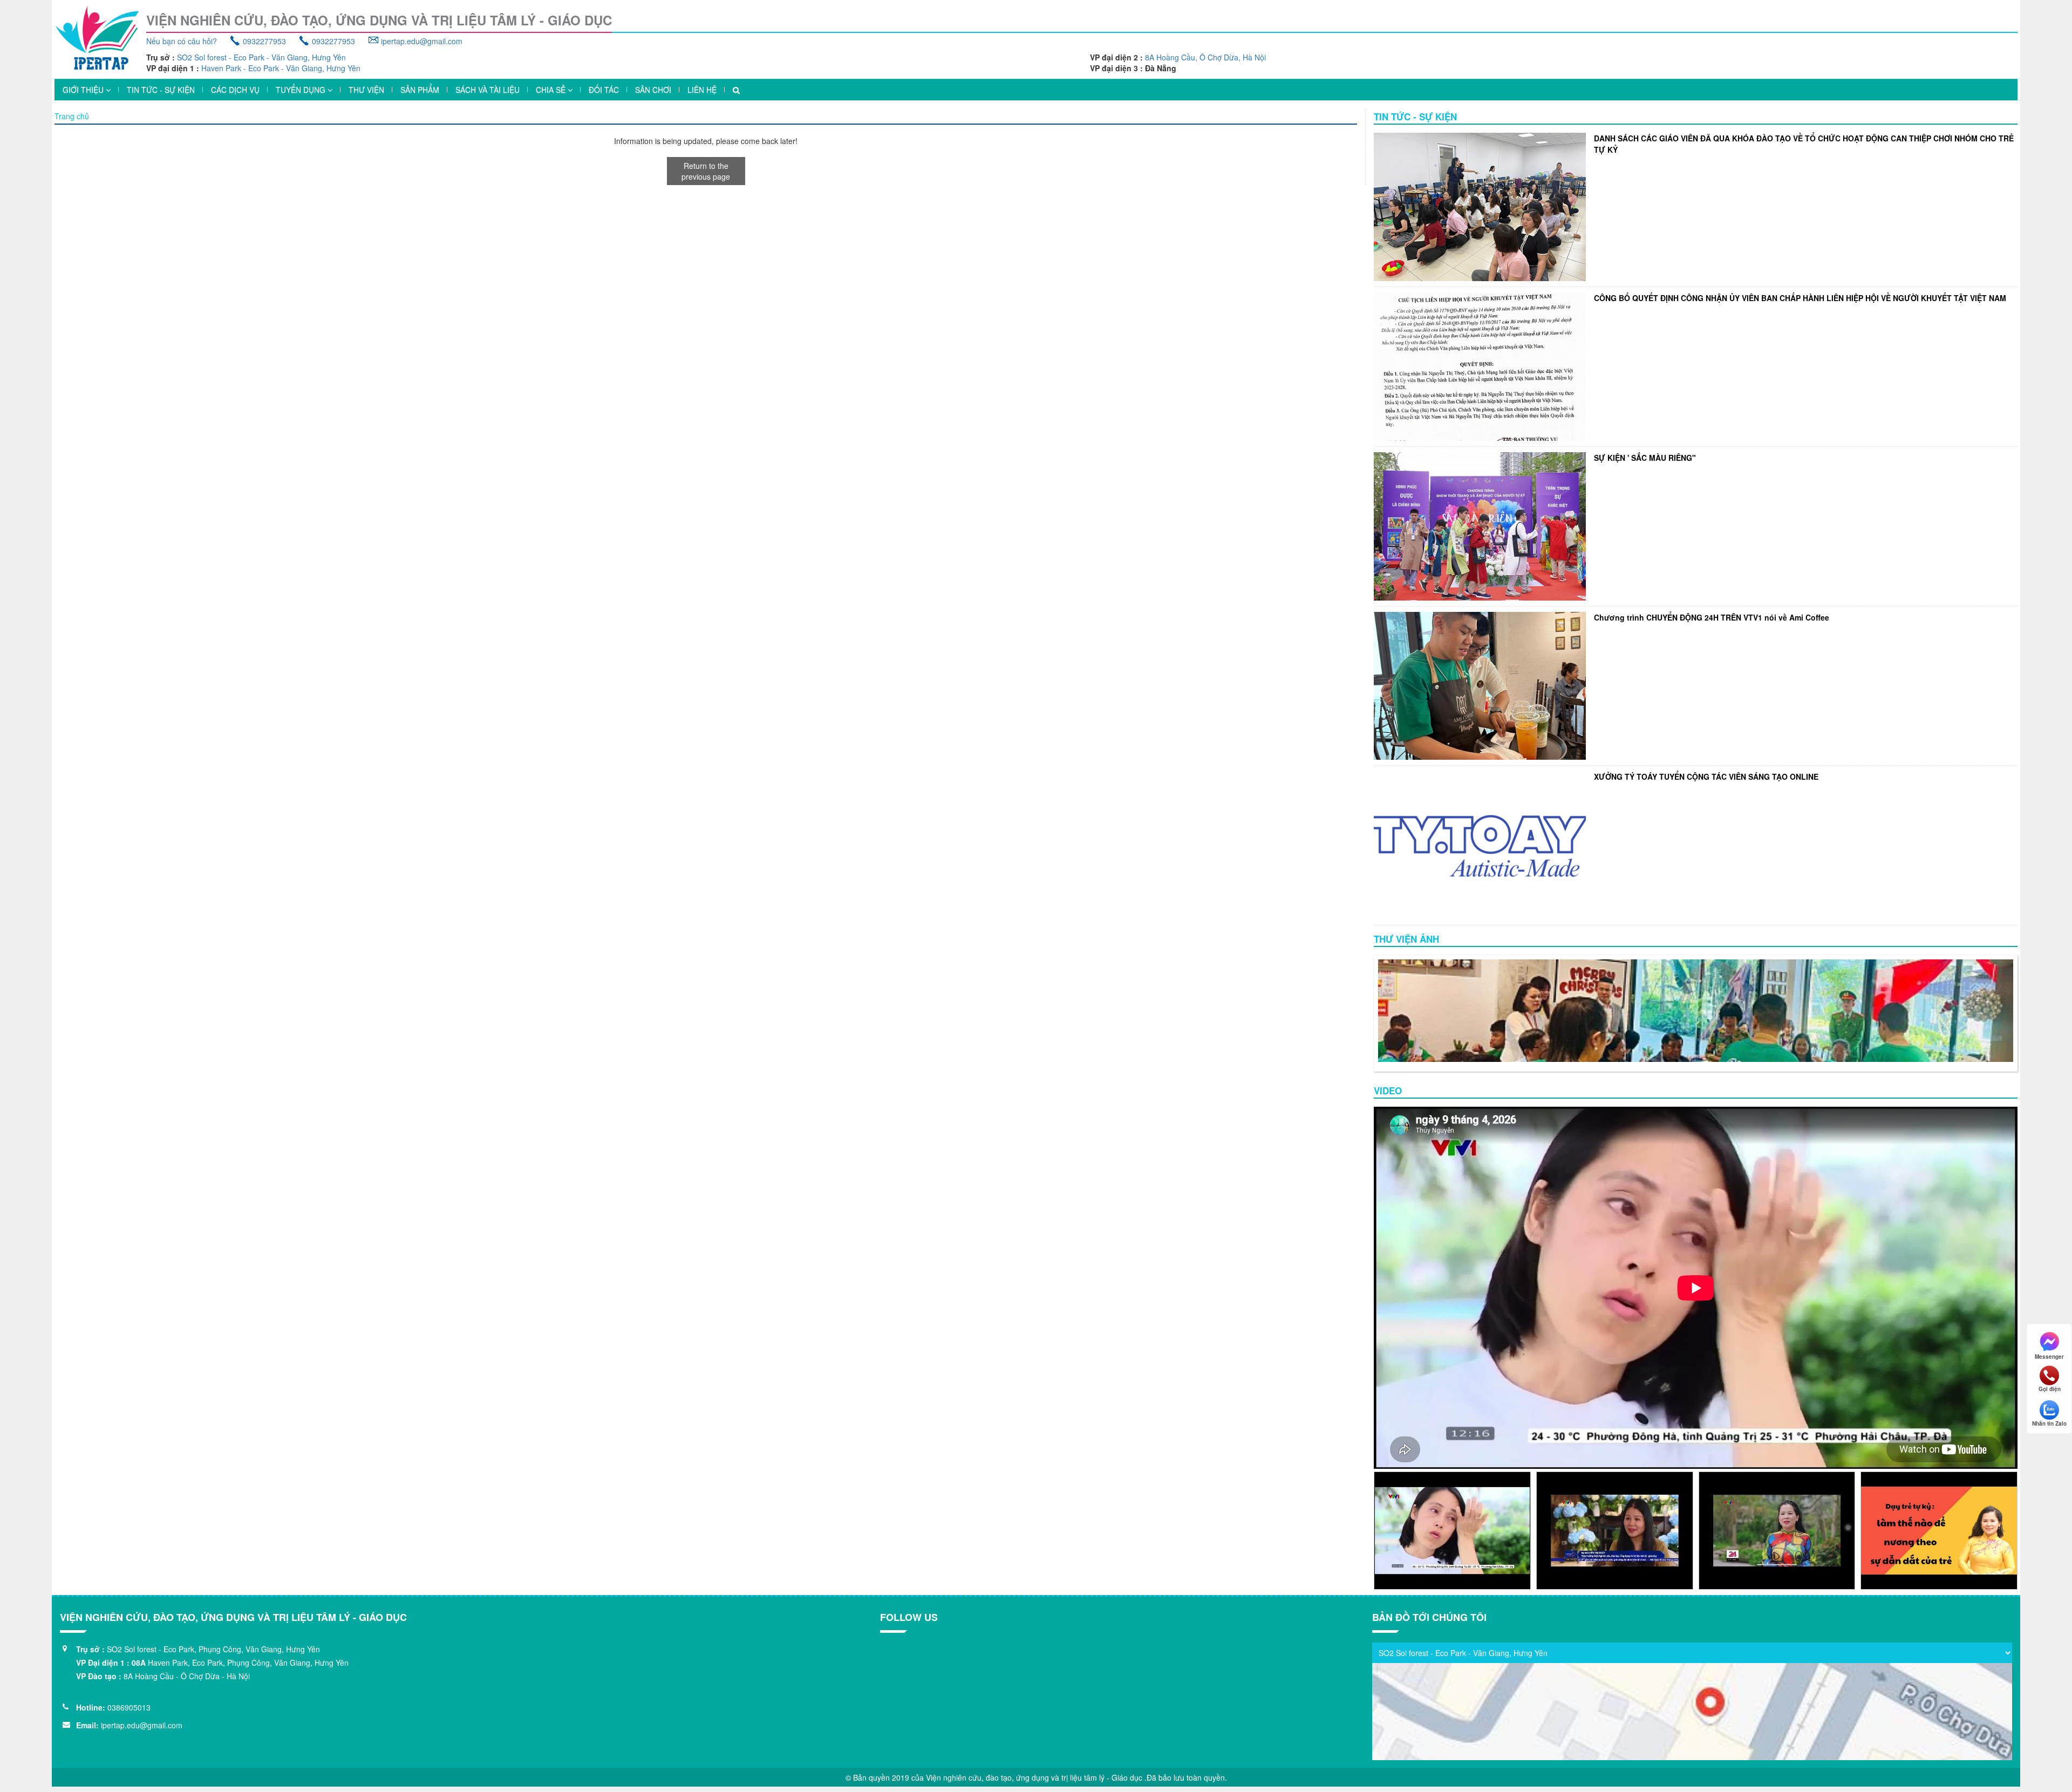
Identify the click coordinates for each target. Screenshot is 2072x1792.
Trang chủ (72, 116)
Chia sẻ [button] (552, 90)
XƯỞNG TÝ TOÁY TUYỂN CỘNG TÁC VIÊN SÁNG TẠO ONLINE (1706, 776)
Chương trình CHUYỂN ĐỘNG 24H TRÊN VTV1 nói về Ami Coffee (1712, 617)
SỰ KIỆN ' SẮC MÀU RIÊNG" (1645, 458)
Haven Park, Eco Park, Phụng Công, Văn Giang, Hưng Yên (248, 1662)
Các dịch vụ (235, 90)
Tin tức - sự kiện (161, 90)
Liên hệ (702, 90)
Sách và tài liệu (488, 90)
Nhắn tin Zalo (2049, 1423)
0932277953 (264, 41)
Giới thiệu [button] (84, 90)
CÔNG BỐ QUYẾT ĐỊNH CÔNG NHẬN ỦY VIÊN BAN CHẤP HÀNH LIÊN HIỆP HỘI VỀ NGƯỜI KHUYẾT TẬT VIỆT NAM (1800, 298)
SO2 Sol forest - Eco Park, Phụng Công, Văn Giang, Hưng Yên (213, 1649)
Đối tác (604, 90)
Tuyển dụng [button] (302, 90)
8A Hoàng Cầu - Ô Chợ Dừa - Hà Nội (187, 1676)
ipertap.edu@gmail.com (422, 41)
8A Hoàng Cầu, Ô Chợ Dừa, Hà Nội (1205, 57)
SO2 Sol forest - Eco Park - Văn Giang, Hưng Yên (261, 57)
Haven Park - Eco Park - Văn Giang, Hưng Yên (281, 68)
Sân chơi (653, 90)
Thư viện (366, 90)
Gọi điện (2050, 1389)
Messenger (2049, 1356)
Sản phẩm (420, 90)
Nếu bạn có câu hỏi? (182, 41)
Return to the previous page (706, 171)
